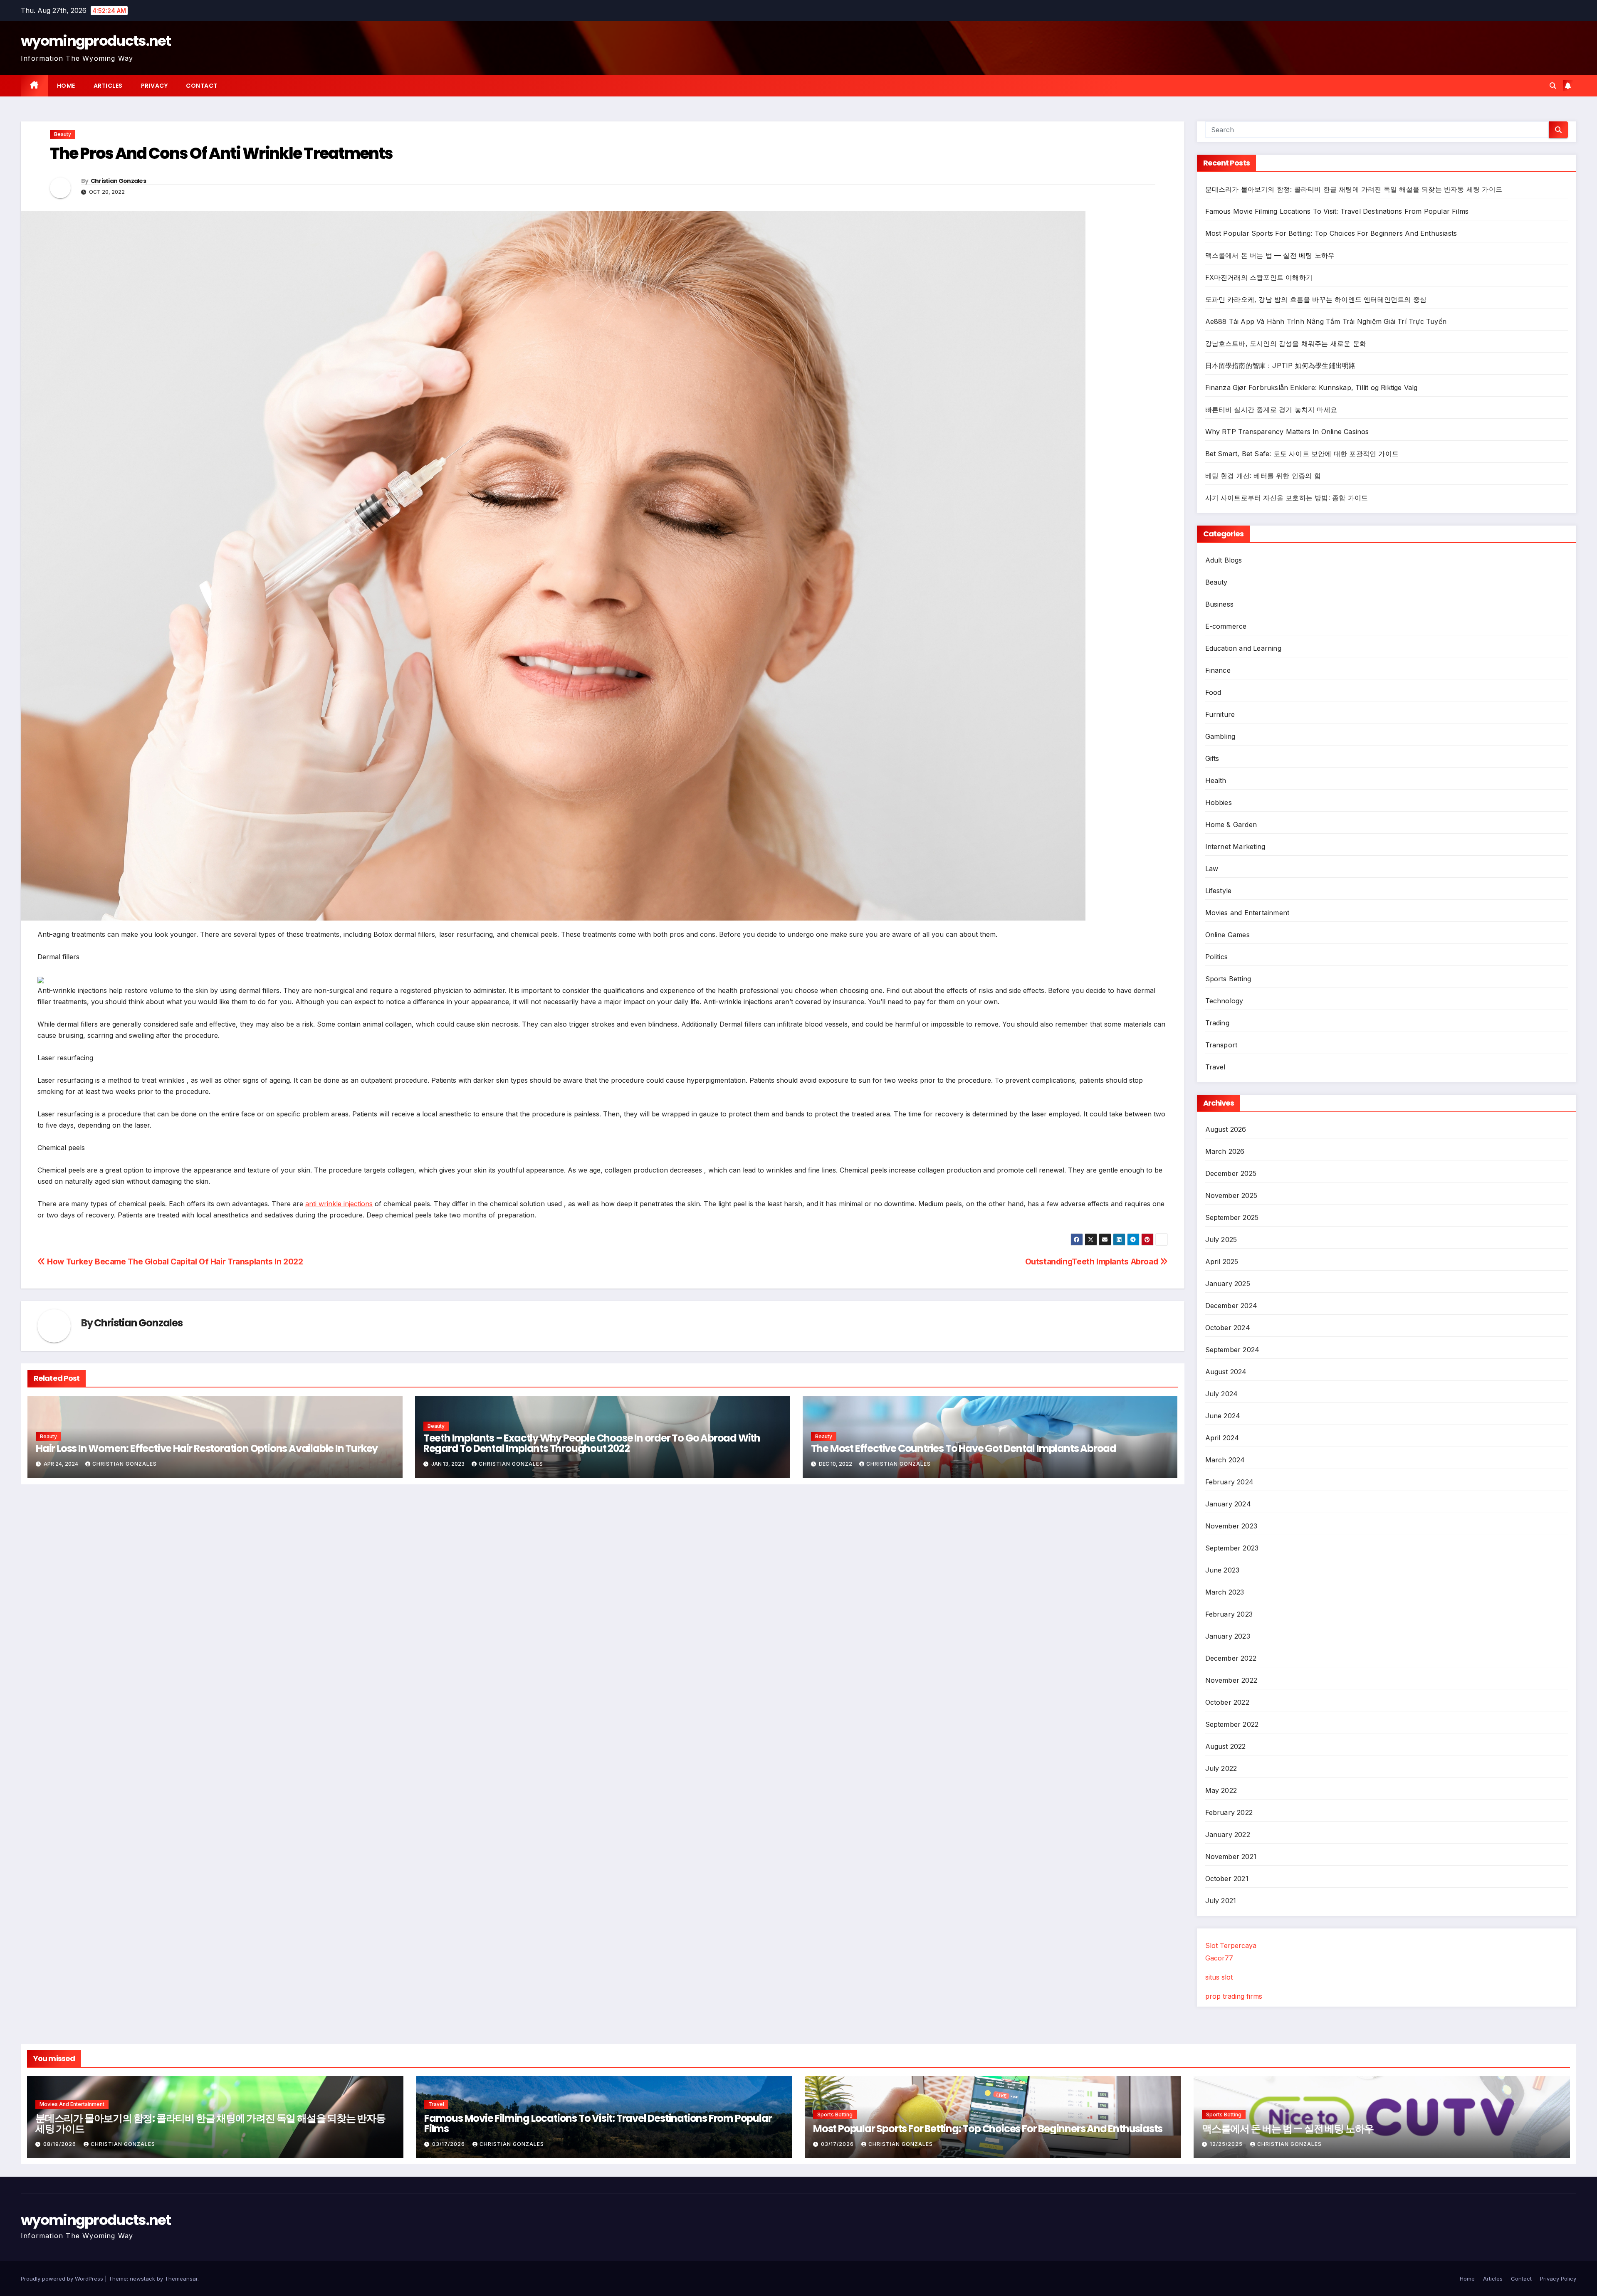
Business (1220, 604)
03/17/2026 (449, 2144)
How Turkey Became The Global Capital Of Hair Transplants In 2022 (174, 1262)
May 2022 (1221, 1790)
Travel (1215, 1067)
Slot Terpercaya (1231, 1945)
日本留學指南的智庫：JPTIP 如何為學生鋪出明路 (1281, 365)
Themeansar (181, 2279)
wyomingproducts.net (96, 41)
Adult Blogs (1224, 560)
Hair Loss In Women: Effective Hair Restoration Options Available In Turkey (207, 1448)
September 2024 (1232, 1350)
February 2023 (1229, 1614)
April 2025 (1222, 1262)
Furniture (1220, 714)
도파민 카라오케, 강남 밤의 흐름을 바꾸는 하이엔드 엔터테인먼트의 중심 (1316, 299)
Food (1213, 692)
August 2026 (1226, 1129)
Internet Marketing (1235, 847)
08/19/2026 (61, 2144)
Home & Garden (1231, 825)
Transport (1221, 1045)
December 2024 (1231, 1306)
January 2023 (1228, 1636)
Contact (202, 86)
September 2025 (1232, 1217)
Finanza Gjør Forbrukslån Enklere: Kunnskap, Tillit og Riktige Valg (1311, 388)
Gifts (1212, 758)
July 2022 (1221, 1768)
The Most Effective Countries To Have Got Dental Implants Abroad (964, 1448)
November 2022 (1231, 1680)
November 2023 (1231, 1526)
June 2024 (1223, 1416)
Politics (1217, 957)
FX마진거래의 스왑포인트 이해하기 (1259, 277)
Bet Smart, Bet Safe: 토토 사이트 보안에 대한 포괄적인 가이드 (1302, 454)
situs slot (1219, 1977)
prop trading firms (1234, 1996)
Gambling (1220, 736)
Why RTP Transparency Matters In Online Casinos (1287, 432)
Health (1216, 780)
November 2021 (1231, 1857)
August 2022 (1226, 1746)
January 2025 (1228, 1284)
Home (66, 86)
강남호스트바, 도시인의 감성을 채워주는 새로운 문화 (1286, 343)
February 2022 (1229, 1812)
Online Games (1227, 935)
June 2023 (1222, 1570)
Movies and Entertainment (1247, 913)
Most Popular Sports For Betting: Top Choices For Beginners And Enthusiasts (1331, 233)
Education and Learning (1243, 648)
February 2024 (1230, 1482)
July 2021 (1221, 1901)
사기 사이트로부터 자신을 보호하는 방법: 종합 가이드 (1287, 498)
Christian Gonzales (118, 181)
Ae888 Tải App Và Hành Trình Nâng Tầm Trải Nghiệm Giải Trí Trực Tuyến (1326, 321)
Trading (1217, 1023)
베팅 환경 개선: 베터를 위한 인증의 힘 (1263, 476)
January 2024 (1228, 1504)
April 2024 (1222, 1438)
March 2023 (1225, 1592)
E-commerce (1226, 626)
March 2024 (1225, 1460)
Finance (1218, 670)
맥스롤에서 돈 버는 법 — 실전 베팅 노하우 (1270, 255)
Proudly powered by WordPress (63, 2279)
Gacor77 (1219, 1958)
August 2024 (1226, 1372)
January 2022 (1228, 1834)
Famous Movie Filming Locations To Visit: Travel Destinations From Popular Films (1337, 211)
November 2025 (1231, 1195)
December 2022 (1231, 1658)
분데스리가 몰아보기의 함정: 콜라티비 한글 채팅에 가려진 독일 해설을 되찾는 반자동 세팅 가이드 (1354, 189)
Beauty (63, 134)
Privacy (155, 86)
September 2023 (1232, 1548)
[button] (1553, 86)
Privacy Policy (1558, 2279)
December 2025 (1231, 1173)
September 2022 (1232, 1724)
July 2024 (1222, 1394)
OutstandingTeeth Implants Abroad (1093, 1262)
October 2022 (1227, 1702)
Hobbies (1219, 802)
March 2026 (1225, 1151)
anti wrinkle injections (339, 1204)
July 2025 (1221, 1239)
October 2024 (1228, 1328)
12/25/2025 (1227, 2144)
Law (1212, 869)
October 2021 (1227, 1879)
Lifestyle (1219, 891)
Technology (1224, 1001)
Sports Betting (1228, 979)
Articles (108, 86)
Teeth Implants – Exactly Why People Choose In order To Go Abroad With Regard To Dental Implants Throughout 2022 (592, 1443)
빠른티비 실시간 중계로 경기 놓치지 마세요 (1271, 410)
